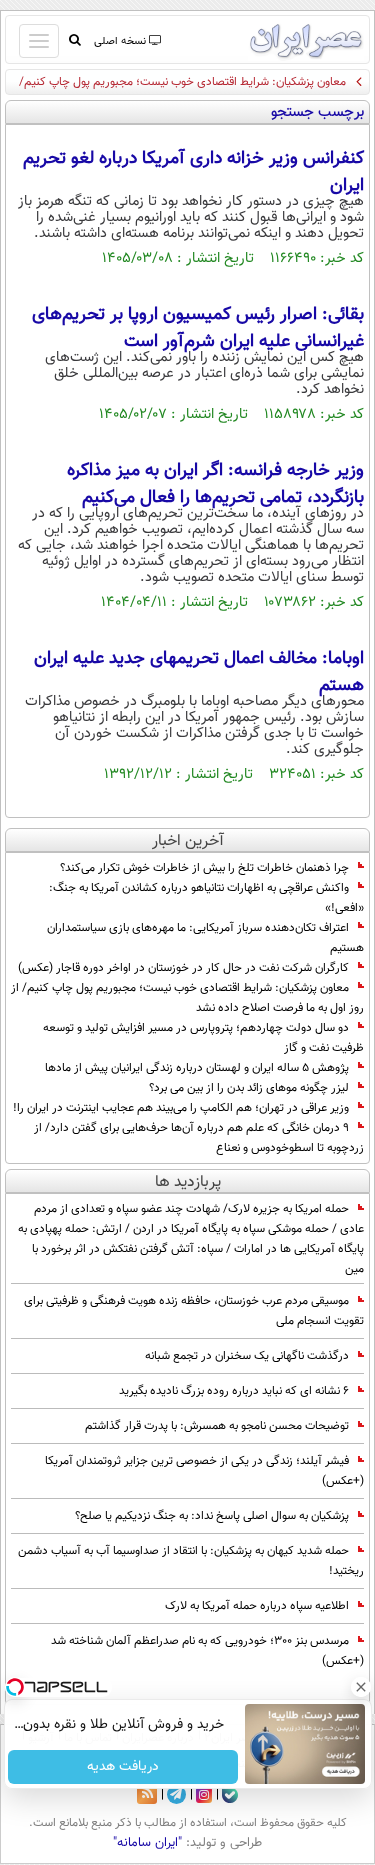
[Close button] (360, 1687)
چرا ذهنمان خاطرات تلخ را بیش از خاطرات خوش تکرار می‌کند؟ (204, 868)
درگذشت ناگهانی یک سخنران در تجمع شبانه (247, 1356)
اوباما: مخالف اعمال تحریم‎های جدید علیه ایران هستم (199, 672)
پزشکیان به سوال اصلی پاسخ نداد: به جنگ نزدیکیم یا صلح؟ (212, 1516)
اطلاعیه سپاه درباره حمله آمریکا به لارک (257, 1606)
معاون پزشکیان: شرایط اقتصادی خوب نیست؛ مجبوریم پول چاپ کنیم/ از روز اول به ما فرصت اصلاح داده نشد (187, 998)
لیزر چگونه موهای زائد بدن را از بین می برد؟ (249, 1088)
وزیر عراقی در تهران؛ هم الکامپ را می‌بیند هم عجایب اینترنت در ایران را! (181, 1108)
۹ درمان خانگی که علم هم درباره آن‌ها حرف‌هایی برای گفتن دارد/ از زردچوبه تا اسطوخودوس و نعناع (199, 1138)
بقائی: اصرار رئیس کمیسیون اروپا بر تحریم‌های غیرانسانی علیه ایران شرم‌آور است (198, 328)
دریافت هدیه (123, 1767)
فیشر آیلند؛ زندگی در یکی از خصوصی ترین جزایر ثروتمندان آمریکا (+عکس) (204, 1471)
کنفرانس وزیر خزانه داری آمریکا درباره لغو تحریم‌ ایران (193, 172)
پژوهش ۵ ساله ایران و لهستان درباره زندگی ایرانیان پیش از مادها (197, 1068)
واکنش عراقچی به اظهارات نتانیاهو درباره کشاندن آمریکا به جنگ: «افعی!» (206, 898)
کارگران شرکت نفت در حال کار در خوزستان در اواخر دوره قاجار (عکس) (183, 968)
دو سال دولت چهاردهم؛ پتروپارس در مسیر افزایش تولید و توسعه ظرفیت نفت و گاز (203, 1038)
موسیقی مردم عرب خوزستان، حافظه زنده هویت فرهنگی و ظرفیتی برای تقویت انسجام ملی (194, 1311)
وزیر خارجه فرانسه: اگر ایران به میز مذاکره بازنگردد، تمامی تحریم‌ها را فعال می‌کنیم (215, 484)
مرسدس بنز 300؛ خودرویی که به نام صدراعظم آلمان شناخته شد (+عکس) (207, 1651)
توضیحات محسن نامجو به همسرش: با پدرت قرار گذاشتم (217, 1426)
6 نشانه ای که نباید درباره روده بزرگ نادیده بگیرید (234, 1391)
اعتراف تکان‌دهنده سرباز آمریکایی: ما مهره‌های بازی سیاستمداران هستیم (205, 938)
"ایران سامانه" (147, 1843)
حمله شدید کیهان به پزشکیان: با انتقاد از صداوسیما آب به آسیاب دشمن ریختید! (191, 1561)
